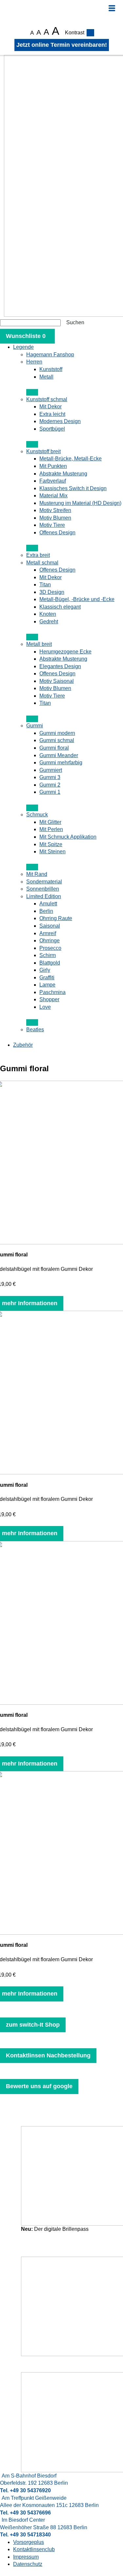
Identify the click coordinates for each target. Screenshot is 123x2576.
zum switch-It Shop (33, 2025)
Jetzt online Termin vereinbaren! (62, 45)
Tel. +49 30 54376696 (25, 2513)
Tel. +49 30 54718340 (25, 2535)
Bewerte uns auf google (39, 2086)
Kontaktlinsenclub (34, 2549)
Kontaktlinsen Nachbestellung (48, 2055)
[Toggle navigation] (112, 8)
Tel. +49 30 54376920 (25, 2490)
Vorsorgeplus (29, 2542)
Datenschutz (28, 2564)
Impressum (26, 2557)
